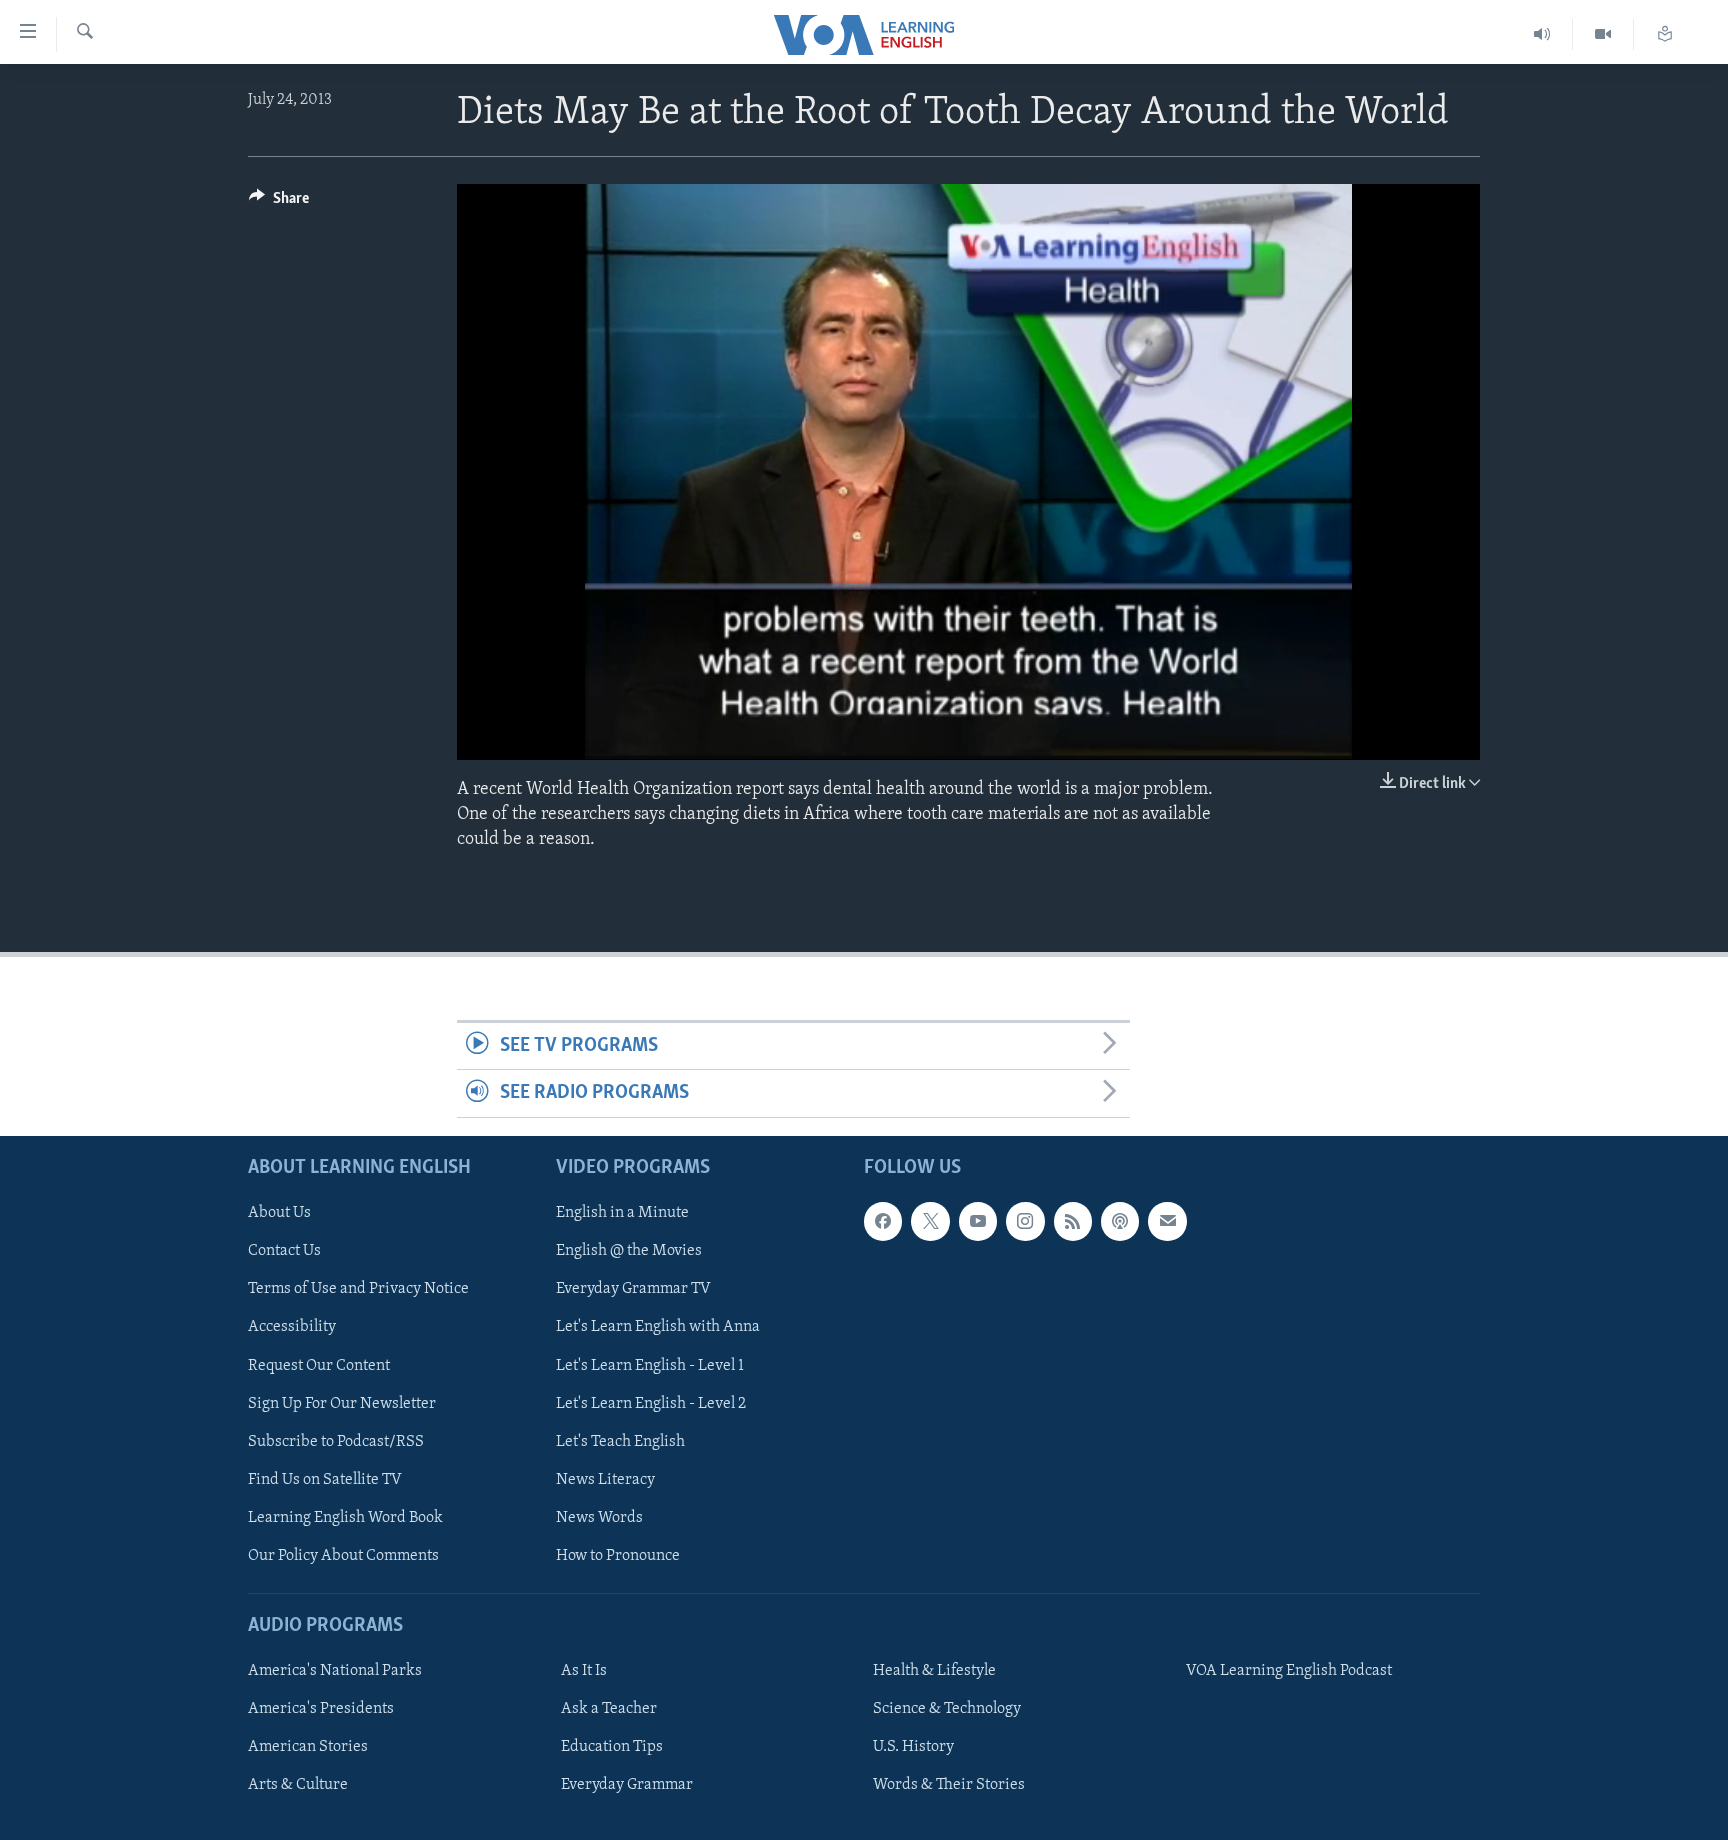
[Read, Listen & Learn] (1665, 34)
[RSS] (1073, 1221)
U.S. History (913, 1747)
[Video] (1603, 34)
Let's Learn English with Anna (658, 1327)
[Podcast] (1120, 1221)
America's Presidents (321, 1709)
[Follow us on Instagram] (1025, 1221)
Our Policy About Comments (343, 1556)
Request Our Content (319, 1365)
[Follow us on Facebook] (883, 1221)
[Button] (279, 203)
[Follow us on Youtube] (978, 1221)
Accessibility (292, 1327)
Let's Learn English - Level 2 (651, 1403)
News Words (599, 1518)
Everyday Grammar (627, 1785)
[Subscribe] (1167, 1221)
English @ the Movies (629, 1251)
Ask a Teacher (609, 1709)
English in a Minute (622, 1213)
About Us (279, 1213)
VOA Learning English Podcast (1289, 1671)
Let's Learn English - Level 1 (650, 1365)
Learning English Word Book (345, 1518)
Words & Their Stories (949, 1785)
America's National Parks (335, 1671)
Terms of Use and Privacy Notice (358, 1289)
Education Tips (612, 1747)
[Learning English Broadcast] (1542, 34)
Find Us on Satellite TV (325, 1479)
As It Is (584, 1671)
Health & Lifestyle (934, 1671)
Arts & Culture (298, 1785)
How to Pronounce (618, 1556)
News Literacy (605, 1479)
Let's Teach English (620, 1441)
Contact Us (284, 1251)
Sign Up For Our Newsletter (342, 1403)
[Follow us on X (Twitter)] (930, 1221)
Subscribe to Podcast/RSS (336, 1441)
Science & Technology (947, 1709)
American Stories (308, 1747)
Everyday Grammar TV (633, 1289)
